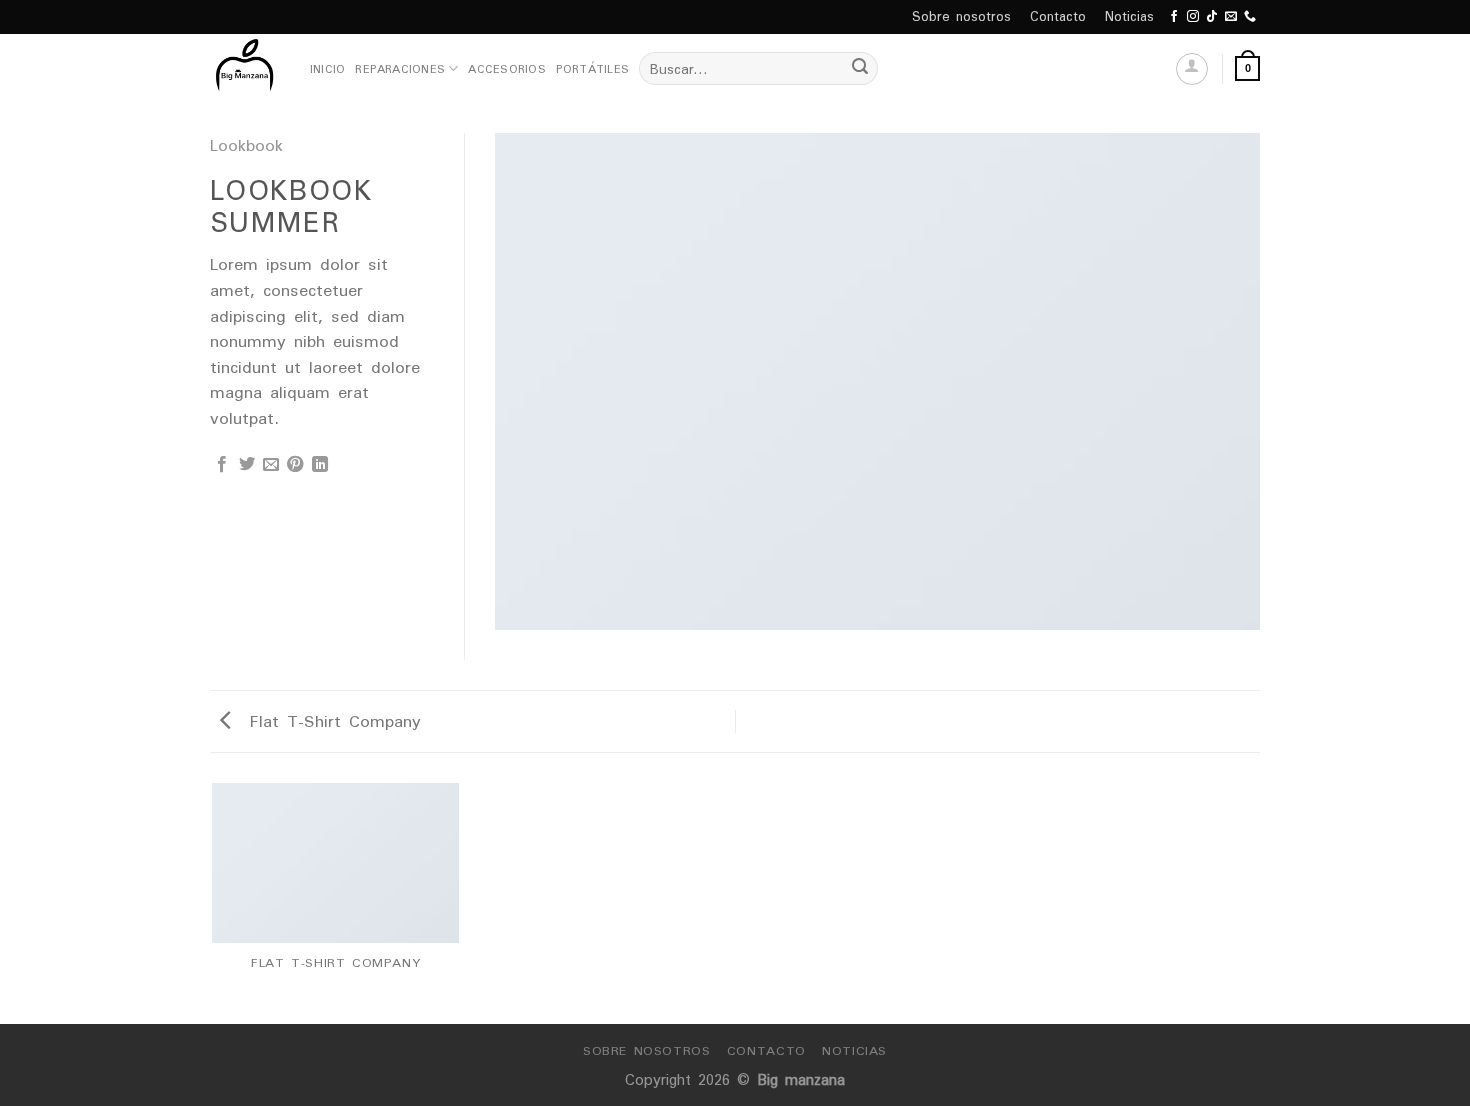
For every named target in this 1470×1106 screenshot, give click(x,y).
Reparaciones (400, 69)
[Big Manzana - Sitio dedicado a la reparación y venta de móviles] (245, 68)
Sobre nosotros (961, 16)
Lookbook (246, 145)
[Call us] (1250, 17)
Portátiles (592, 69)
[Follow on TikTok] (1212, 17)
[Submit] (860, 69)
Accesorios (506, 69)
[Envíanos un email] (1231, 17)
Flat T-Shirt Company (331, 721)
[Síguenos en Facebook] (1174, 17)
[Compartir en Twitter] (247, 465)
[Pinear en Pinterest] (295, 465)
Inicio (327, 69)
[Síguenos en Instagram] (1193, 17)
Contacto (1058, 16)
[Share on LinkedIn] (320, 465)
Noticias (1129, 16)
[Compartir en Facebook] (222, 465)
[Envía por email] (271, 465)
